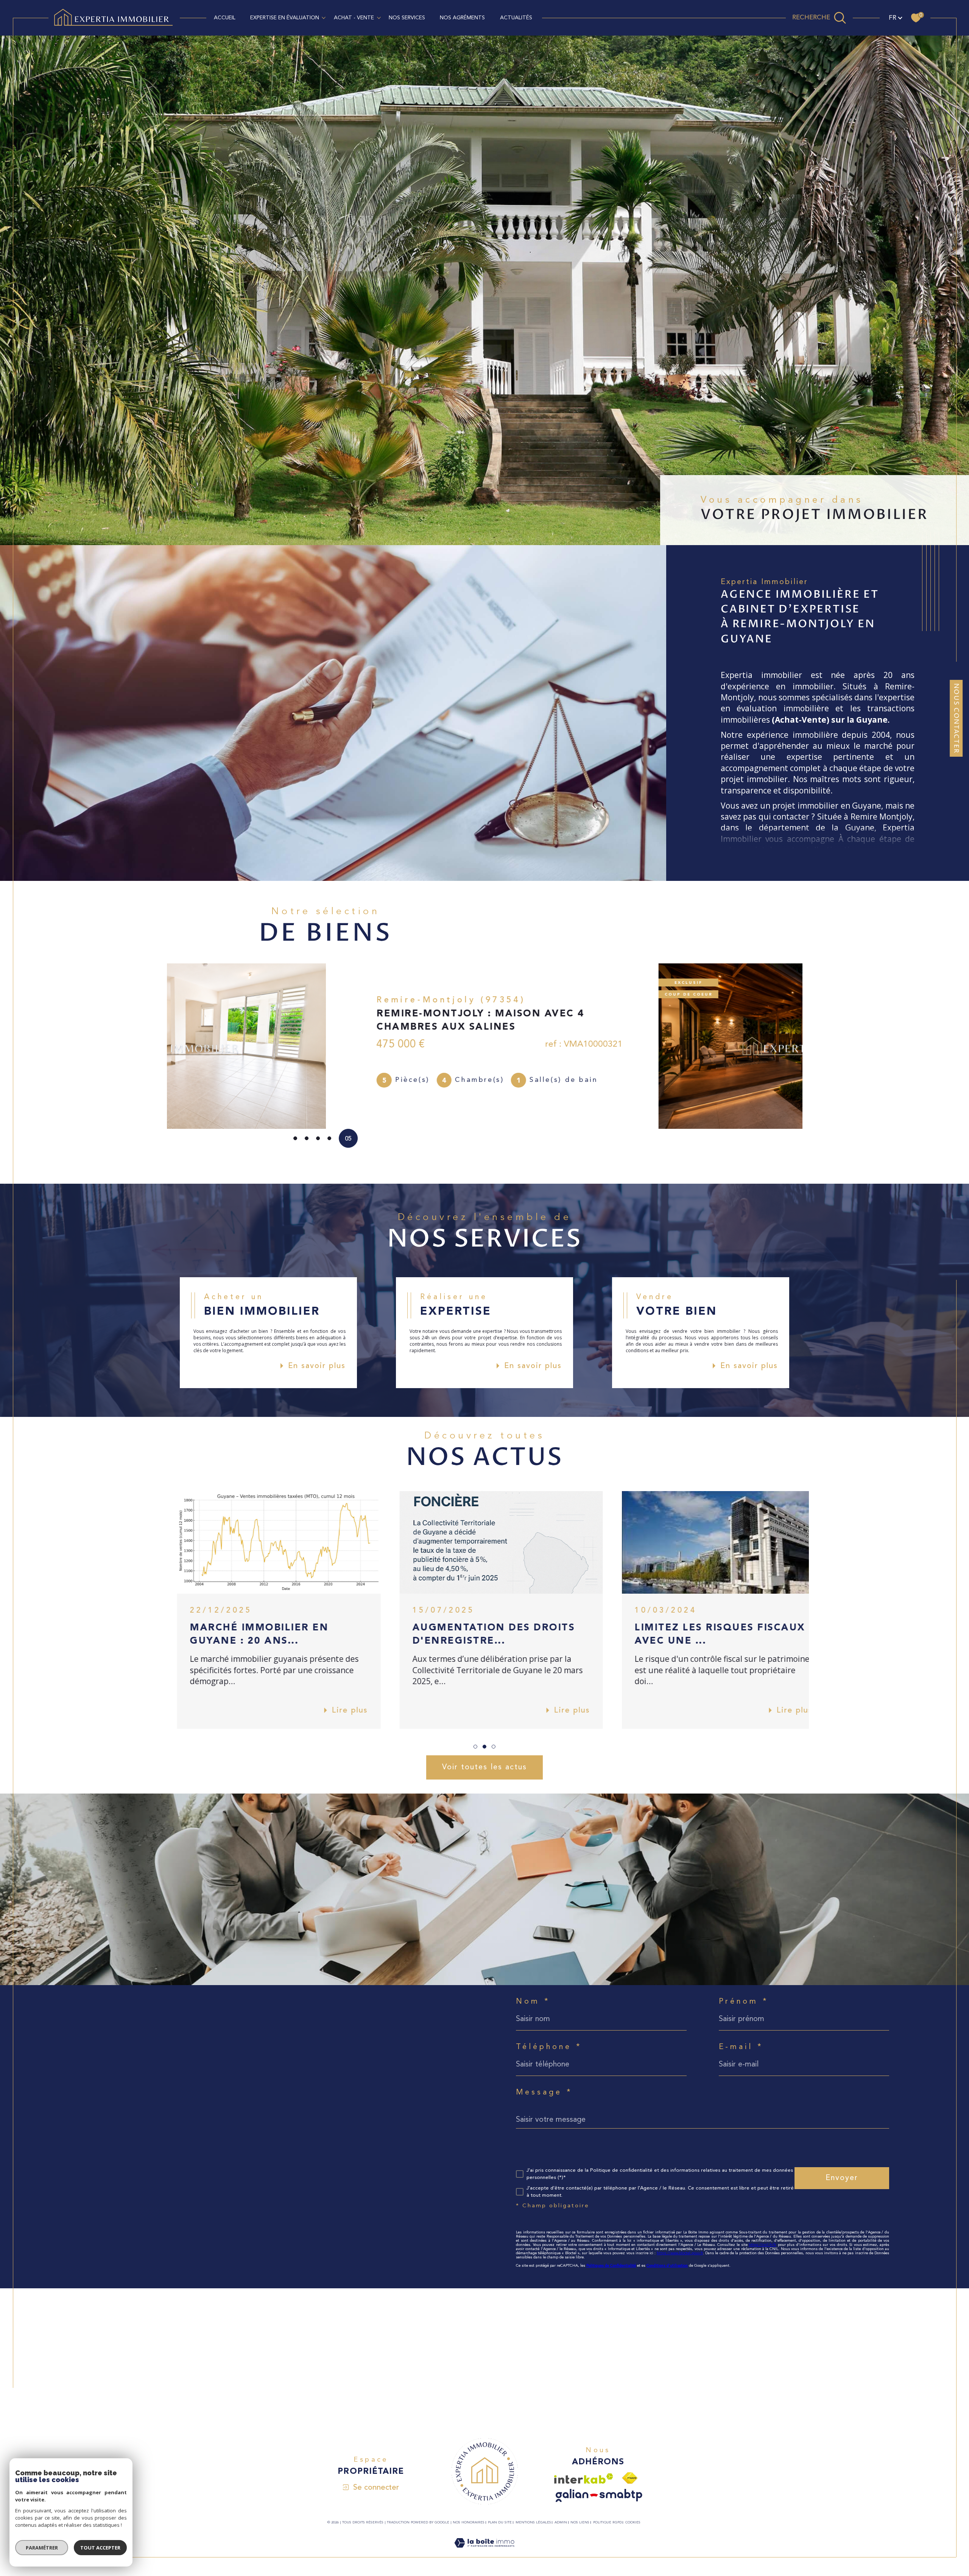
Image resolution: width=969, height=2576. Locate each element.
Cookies (633, 2522)
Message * (544, 2093)
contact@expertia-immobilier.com (128, 2112)
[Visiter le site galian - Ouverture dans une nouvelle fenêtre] (599, 2496)
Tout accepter (100, 2548)
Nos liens (580, 2522)
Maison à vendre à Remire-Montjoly (295, 2352)
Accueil (225, 18)
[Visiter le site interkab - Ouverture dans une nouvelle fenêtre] (584, 2479)
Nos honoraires (469, 2522)
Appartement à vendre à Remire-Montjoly (303, 2363)
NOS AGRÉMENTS (462, 18)
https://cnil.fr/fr (763, 2245)
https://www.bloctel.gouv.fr (680, 2253)
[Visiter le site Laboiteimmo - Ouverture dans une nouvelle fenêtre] (484, 2552)
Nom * (533, 2002)
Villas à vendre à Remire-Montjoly (292, 2374)
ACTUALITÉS (516, 18)
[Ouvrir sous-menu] (324, 17)
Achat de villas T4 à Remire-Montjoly (660, 2374)
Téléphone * (549, 2047)
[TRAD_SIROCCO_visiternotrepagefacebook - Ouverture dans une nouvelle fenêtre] (80, 2214)
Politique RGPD (608, 2522)
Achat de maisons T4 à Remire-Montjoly (664, 2352)
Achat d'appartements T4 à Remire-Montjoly (671, 2363)
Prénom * (744, 2002)
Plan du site (500, 2522)
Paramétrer (42, 2548)
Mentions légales (533, 2522)
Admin (561, 2522)
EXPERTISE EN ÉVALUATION (285, 18)
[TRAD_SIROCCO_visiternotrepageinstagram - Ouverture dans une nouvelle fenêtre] (106, 2214)
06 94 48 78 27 (102, 2094)
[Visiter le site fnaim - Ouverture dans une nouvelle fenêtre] (630, 2478)
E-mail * (741, 2047)
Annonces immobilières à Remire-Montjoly (485, 2352)
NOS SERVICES (407, 18)
